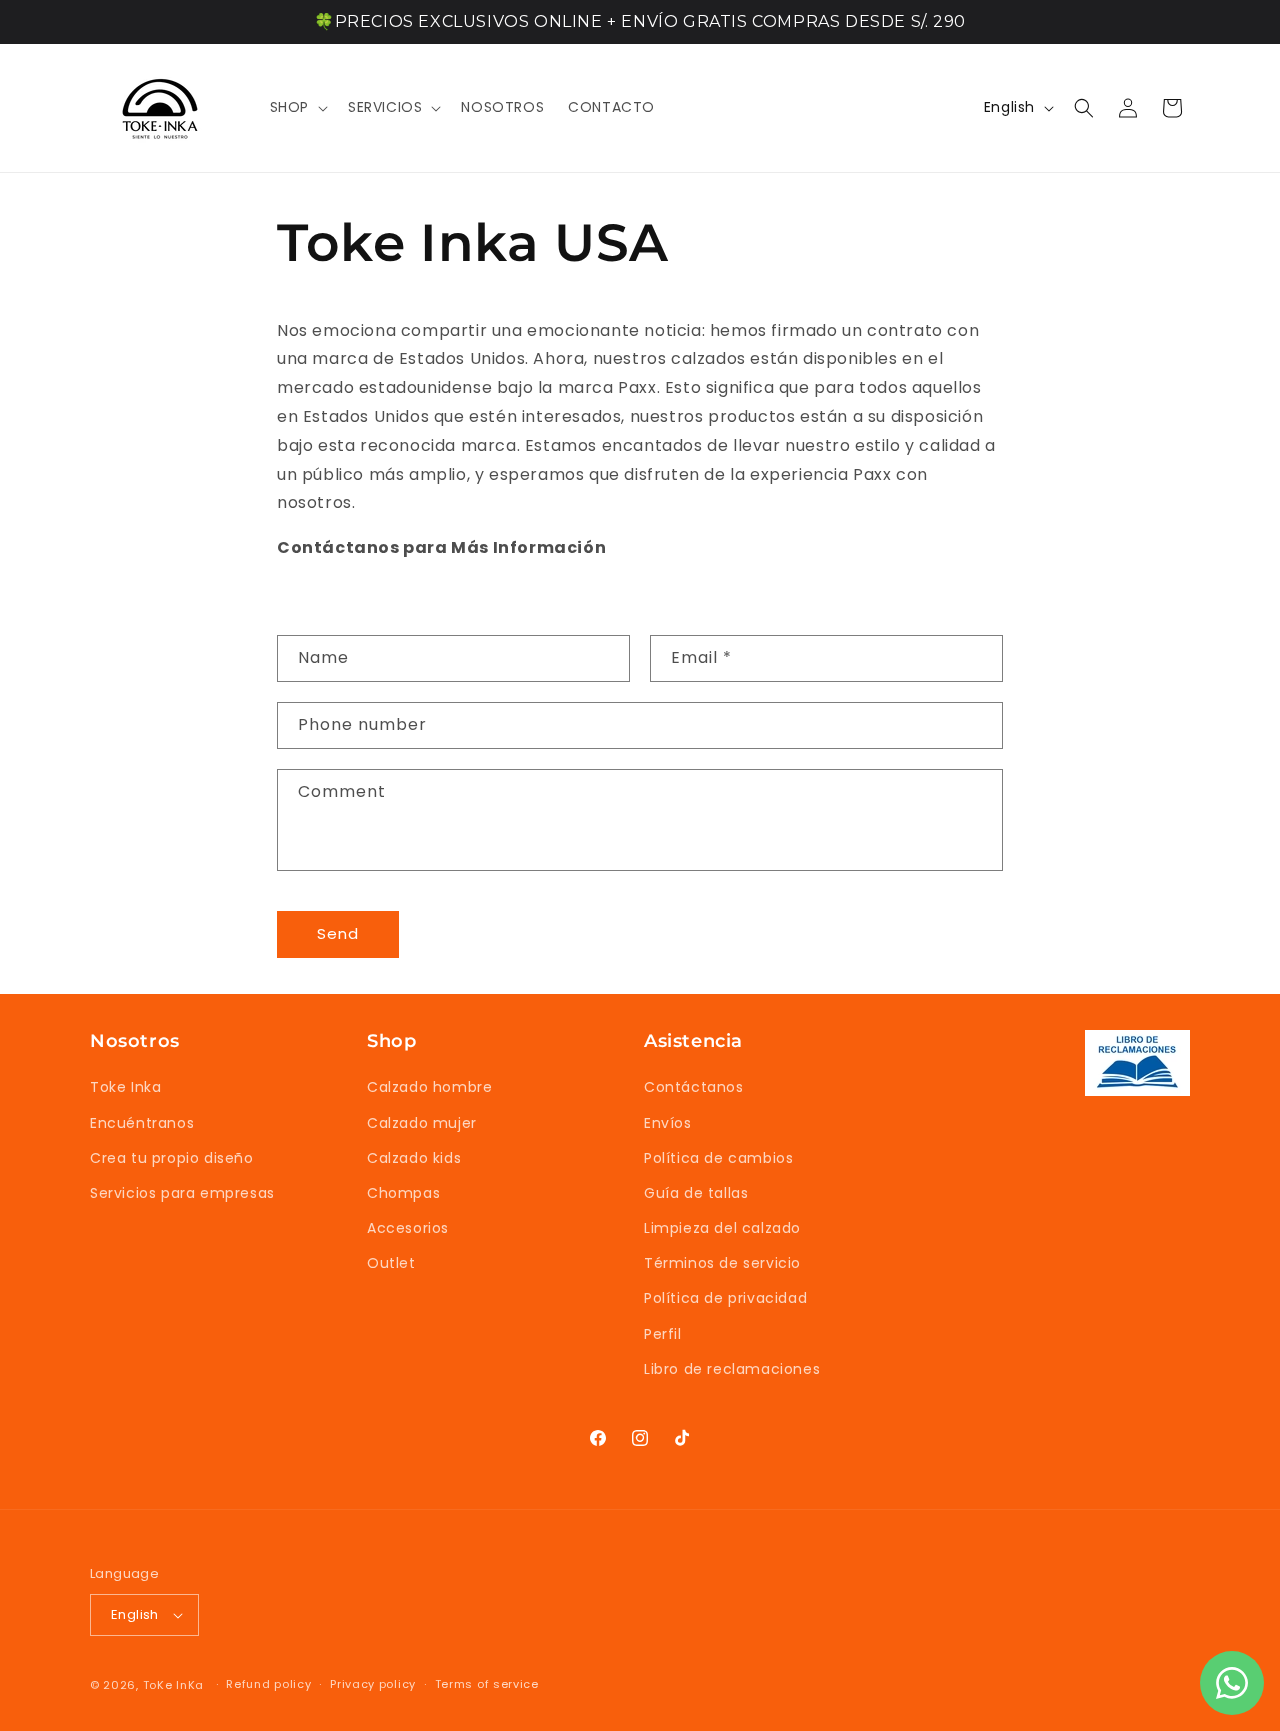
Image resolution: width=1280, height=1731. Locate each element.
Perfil (663, 1334)
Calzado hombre (429, 1087)
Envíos (668, 1123)
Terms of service (487, 1684)
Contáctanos (694, 1087)
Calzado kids (414, 1158)
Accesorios (408, 1228)
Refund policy (268, 1684)
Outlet (391, 1263)
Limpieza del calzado (722, 1228)
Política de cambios (718, 1158)
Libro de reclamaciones (732, 1369)
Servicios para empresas (182, 1193)
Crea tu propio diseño (172, 1158)
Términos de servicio (722, 1263)
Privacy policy (373, 1684)
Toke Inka (125, 1087)
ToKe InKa (173, 1685)
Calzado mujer (422, 1123)
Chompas (403, 1193)
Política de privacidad (725, 1299)
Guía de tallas (696, 1193)
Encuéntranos (142, 1123)
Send (338, 933)
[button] (297, 107)
